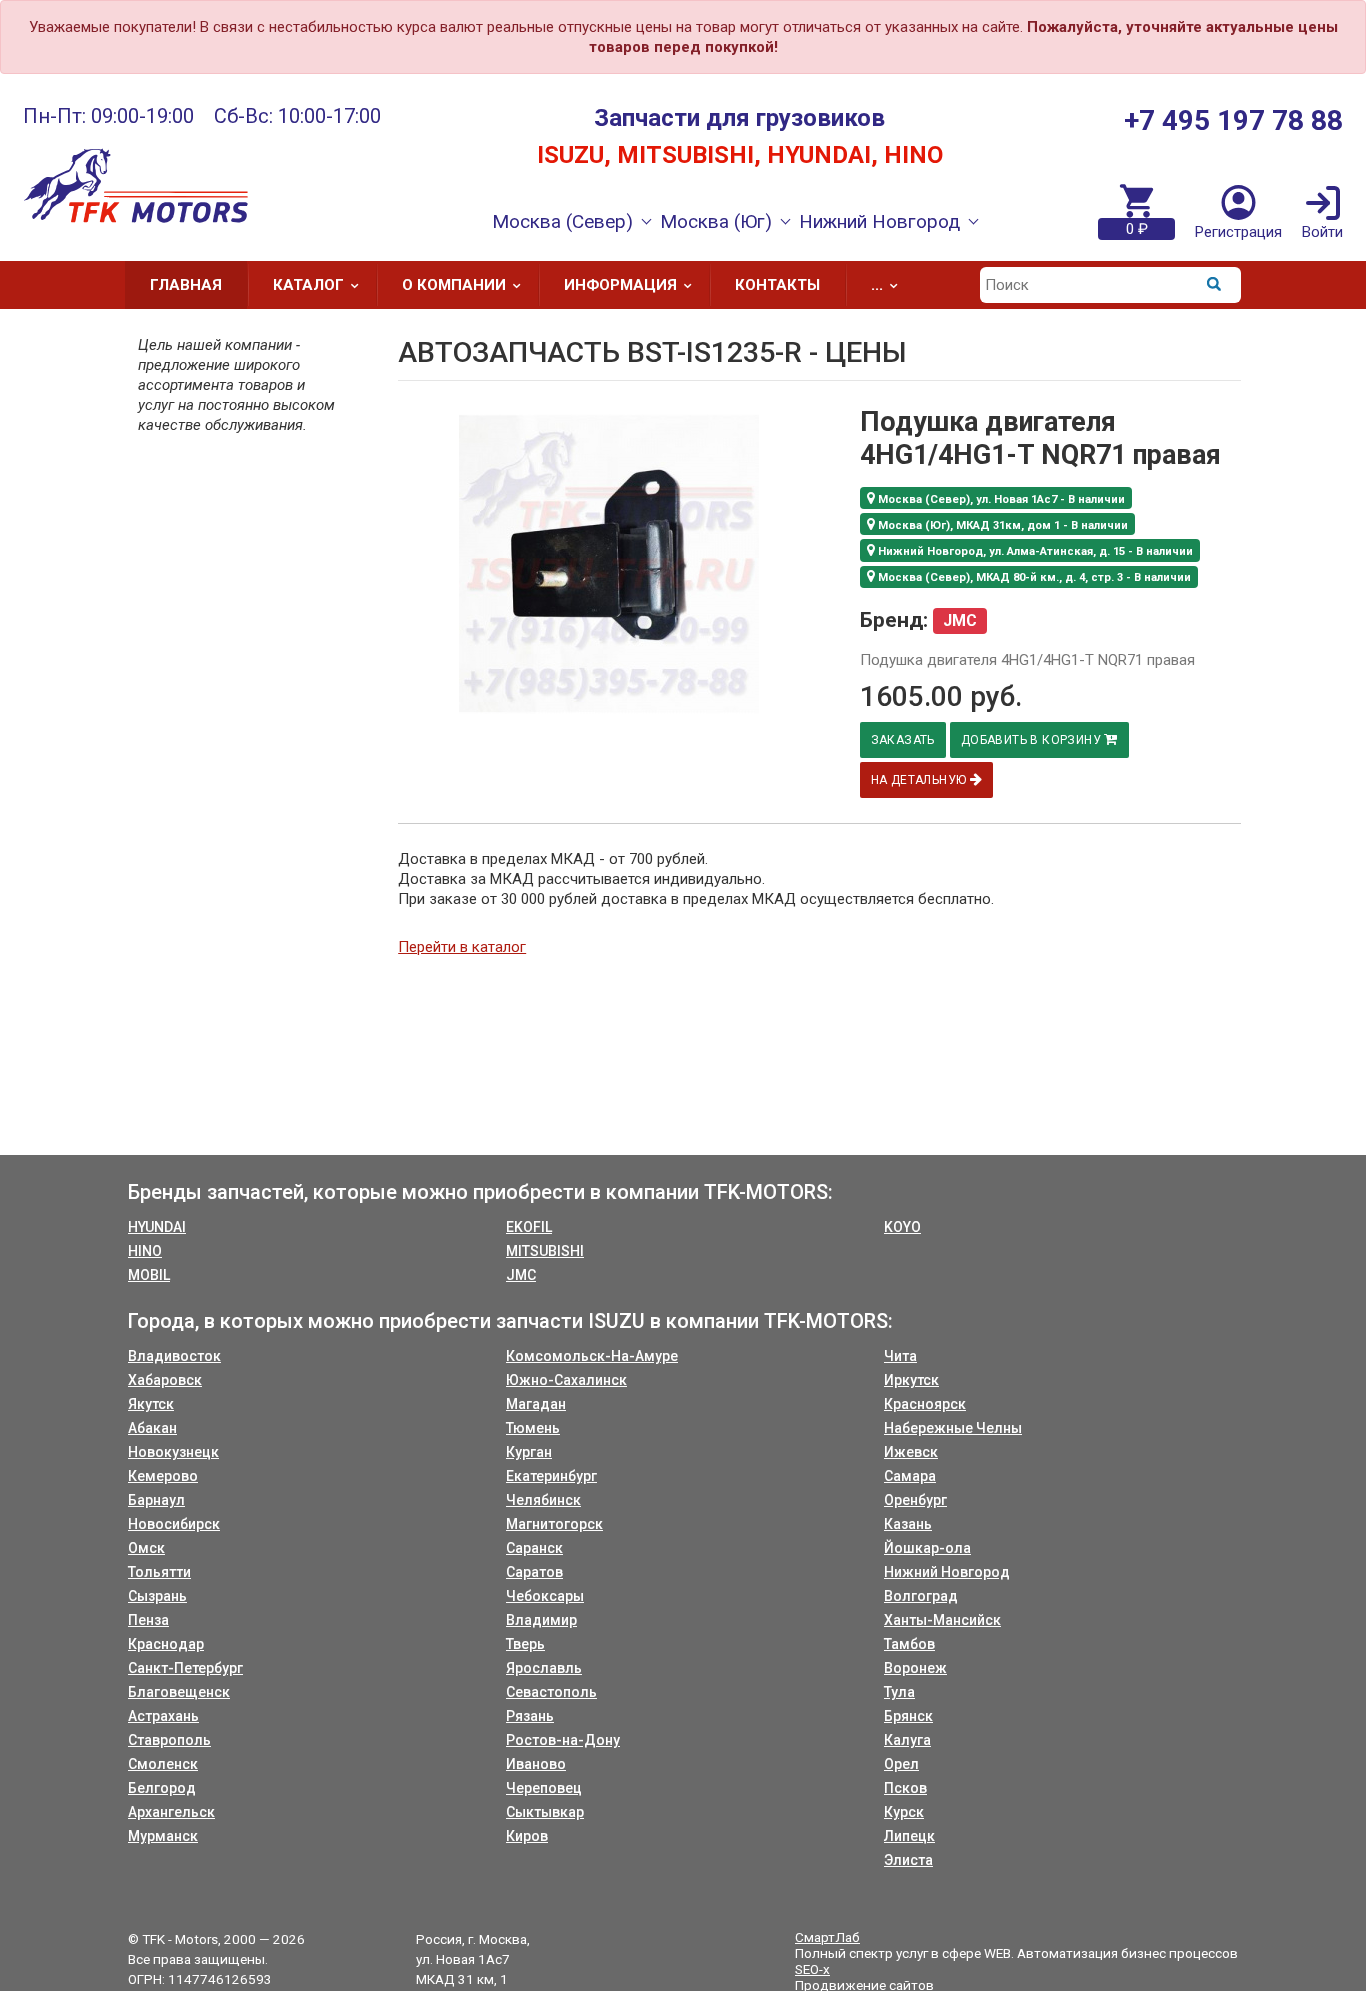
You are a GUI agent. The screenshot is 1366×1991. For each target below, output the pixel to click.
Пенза (148, 1620)
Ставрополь (169, 1740)
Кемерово (163, 1476)
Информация (620, 285)
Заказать (903, 740)
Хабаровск (165, 1380)
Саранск (534, 1548)
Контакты (777, 285)
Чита (900, 1356)
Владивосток (174, 1356)
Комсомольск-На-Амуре (592, 1356)
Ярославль (544, 1668)
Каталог (308, 285)
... (877, 285)
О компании (454, 285)
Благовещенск (179, 1692)
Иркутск (911, 1380)
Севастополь (551, 1692)
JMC (521, 1275)
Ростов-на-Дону (563, 1740)
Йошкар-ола (927, 1548)
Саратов (534, 1572)
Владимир (541, 1620)
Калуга (907, 1740)
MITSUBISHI (545, 1251)
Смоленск (163, 1764)
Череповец (544, 1788)
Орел (901, 1764)
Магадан (536, 1404)
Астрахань (163, 1716)
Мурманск (163, 1836)
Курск (904, 1812)
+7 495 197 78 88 (1233, 120)
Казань (908, 1524)
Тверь (525, 1644)
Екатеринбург (551, 1476)
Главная (186, 285)
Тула (899, 1692)
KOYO (902, 1227)
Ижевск (911, 1452)
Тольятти (159, 1572)
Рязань (530, 1716)
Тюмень (533, 1428)
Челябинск (543, 1500)
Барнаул (156, 1500)
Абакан (152, 1428)
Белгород (162, 1788)
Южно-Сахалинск (566, 1380)
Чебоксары (545, 1596)
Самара (910, 1476)
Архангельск (171, 1812)
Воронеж (915, 1668)
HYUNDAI (157, 1227)
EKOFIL (529, 1227)
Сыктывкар (545, 1812)
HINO (145, 1251)
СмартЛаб (827, 1937)
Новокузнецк (173, 1452)
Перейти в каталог (462, 947)
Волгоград (921, 1596)
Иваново (536, 1764)
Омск (146, 1548)
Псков (905, 1788)
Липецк (909, 1836)
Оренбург (915, 1500)
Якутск (151, 1404)
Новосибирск (174, 1524)
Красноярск (925, 1404)
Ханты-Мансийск (942, 1620)
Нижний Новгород (947, 1572)
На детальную (920, 780)
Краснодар (166, 1644)
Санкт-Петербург (185, 1668)
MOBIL (149, 1275)
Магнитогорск (554, 1524)
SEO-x (812, 1969)
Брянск (908, 1716)
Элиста (908, 1860)
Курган (529, 1452)
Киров (527, 1836)
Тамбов (909, 1644)
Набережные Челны (953, 1428)
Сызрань (157, 1596)
